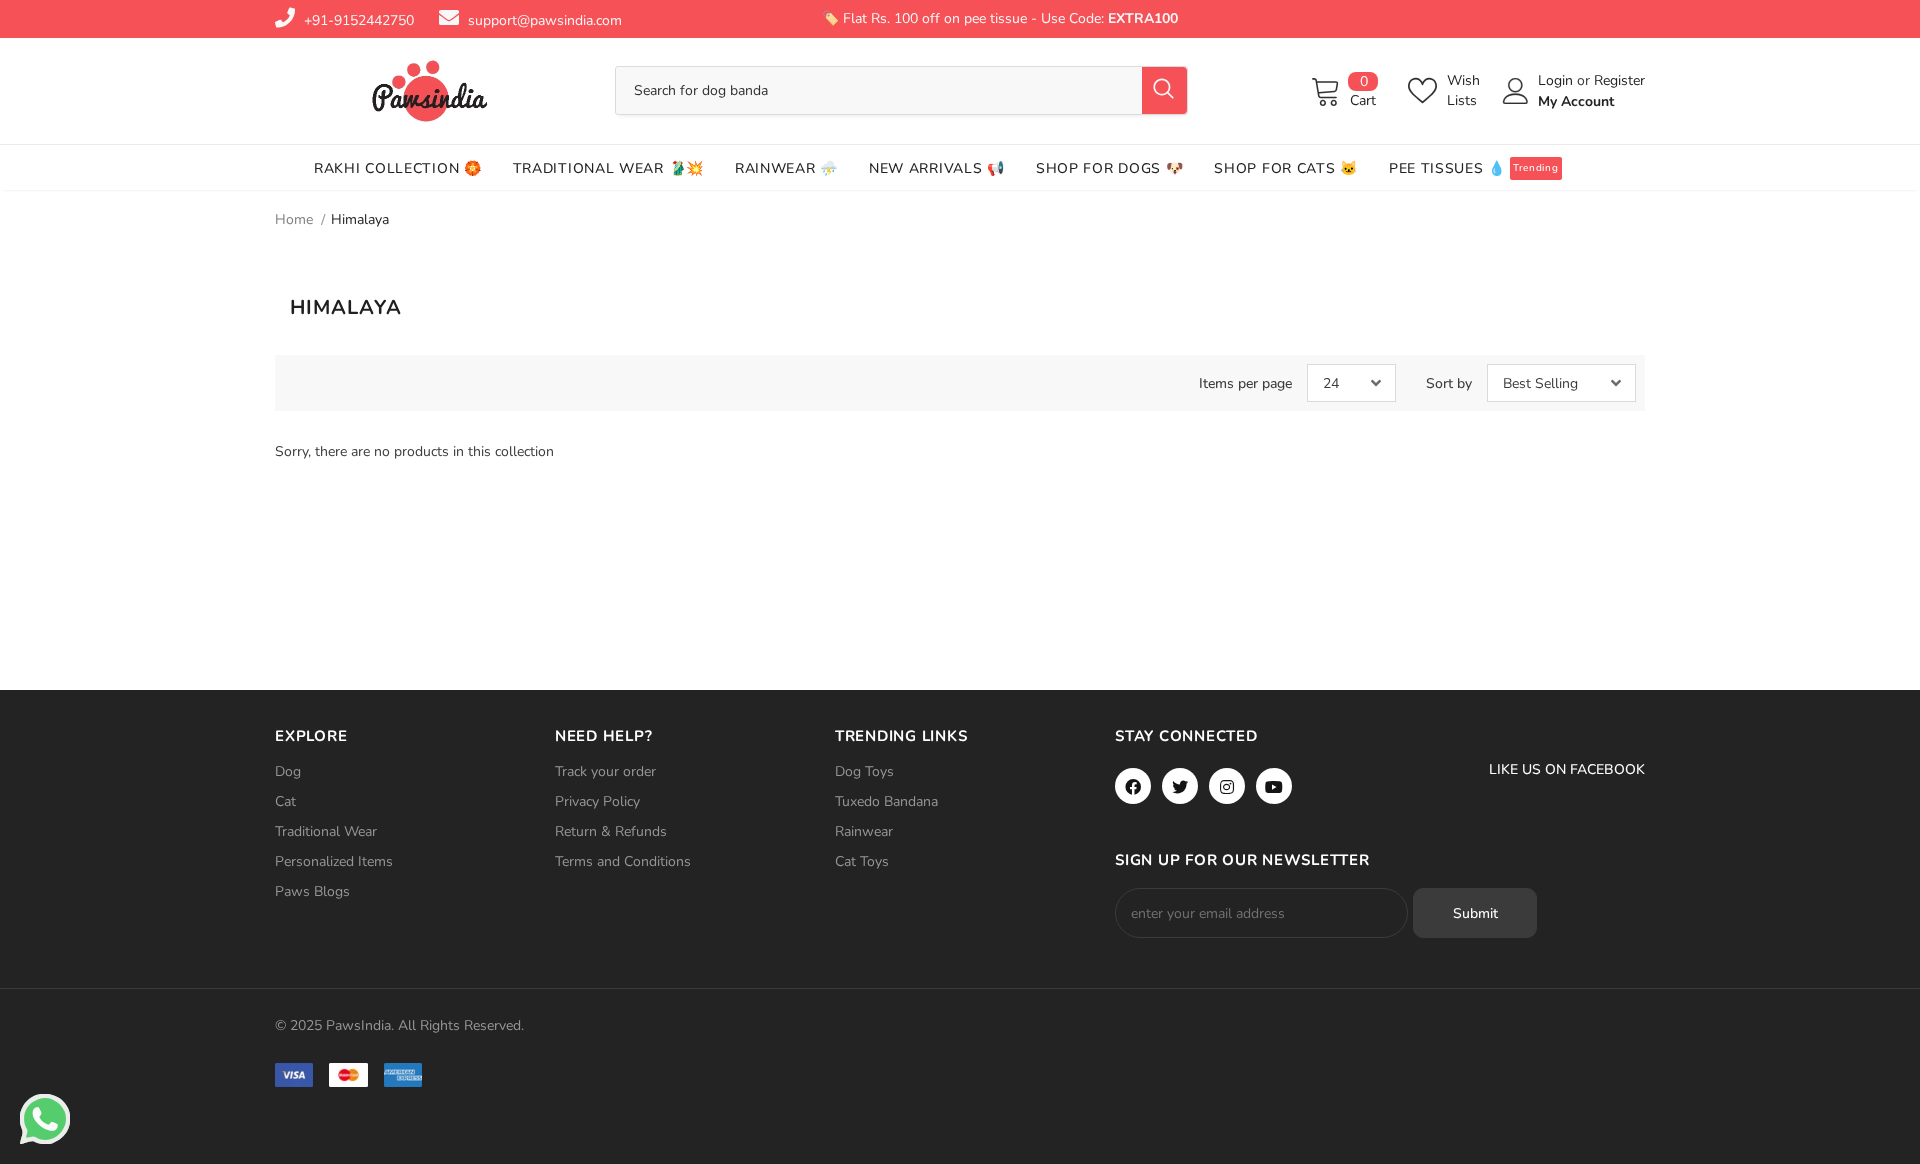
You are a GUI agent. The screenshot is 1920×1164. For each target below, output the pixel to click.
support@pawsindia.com (545, 20)
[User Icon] (1516, 91)
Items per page (1245, 383)
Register (1619, 80)
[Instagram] (1227, 786)
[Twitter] (1180, 786)
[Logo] (430, 91)
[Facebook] (1133, 786)
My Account (1576, 101)
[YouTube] (1274, 786)
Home (294, 219)
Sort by (1449, 383)
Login (1557, 80)
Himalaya (360, 219)
